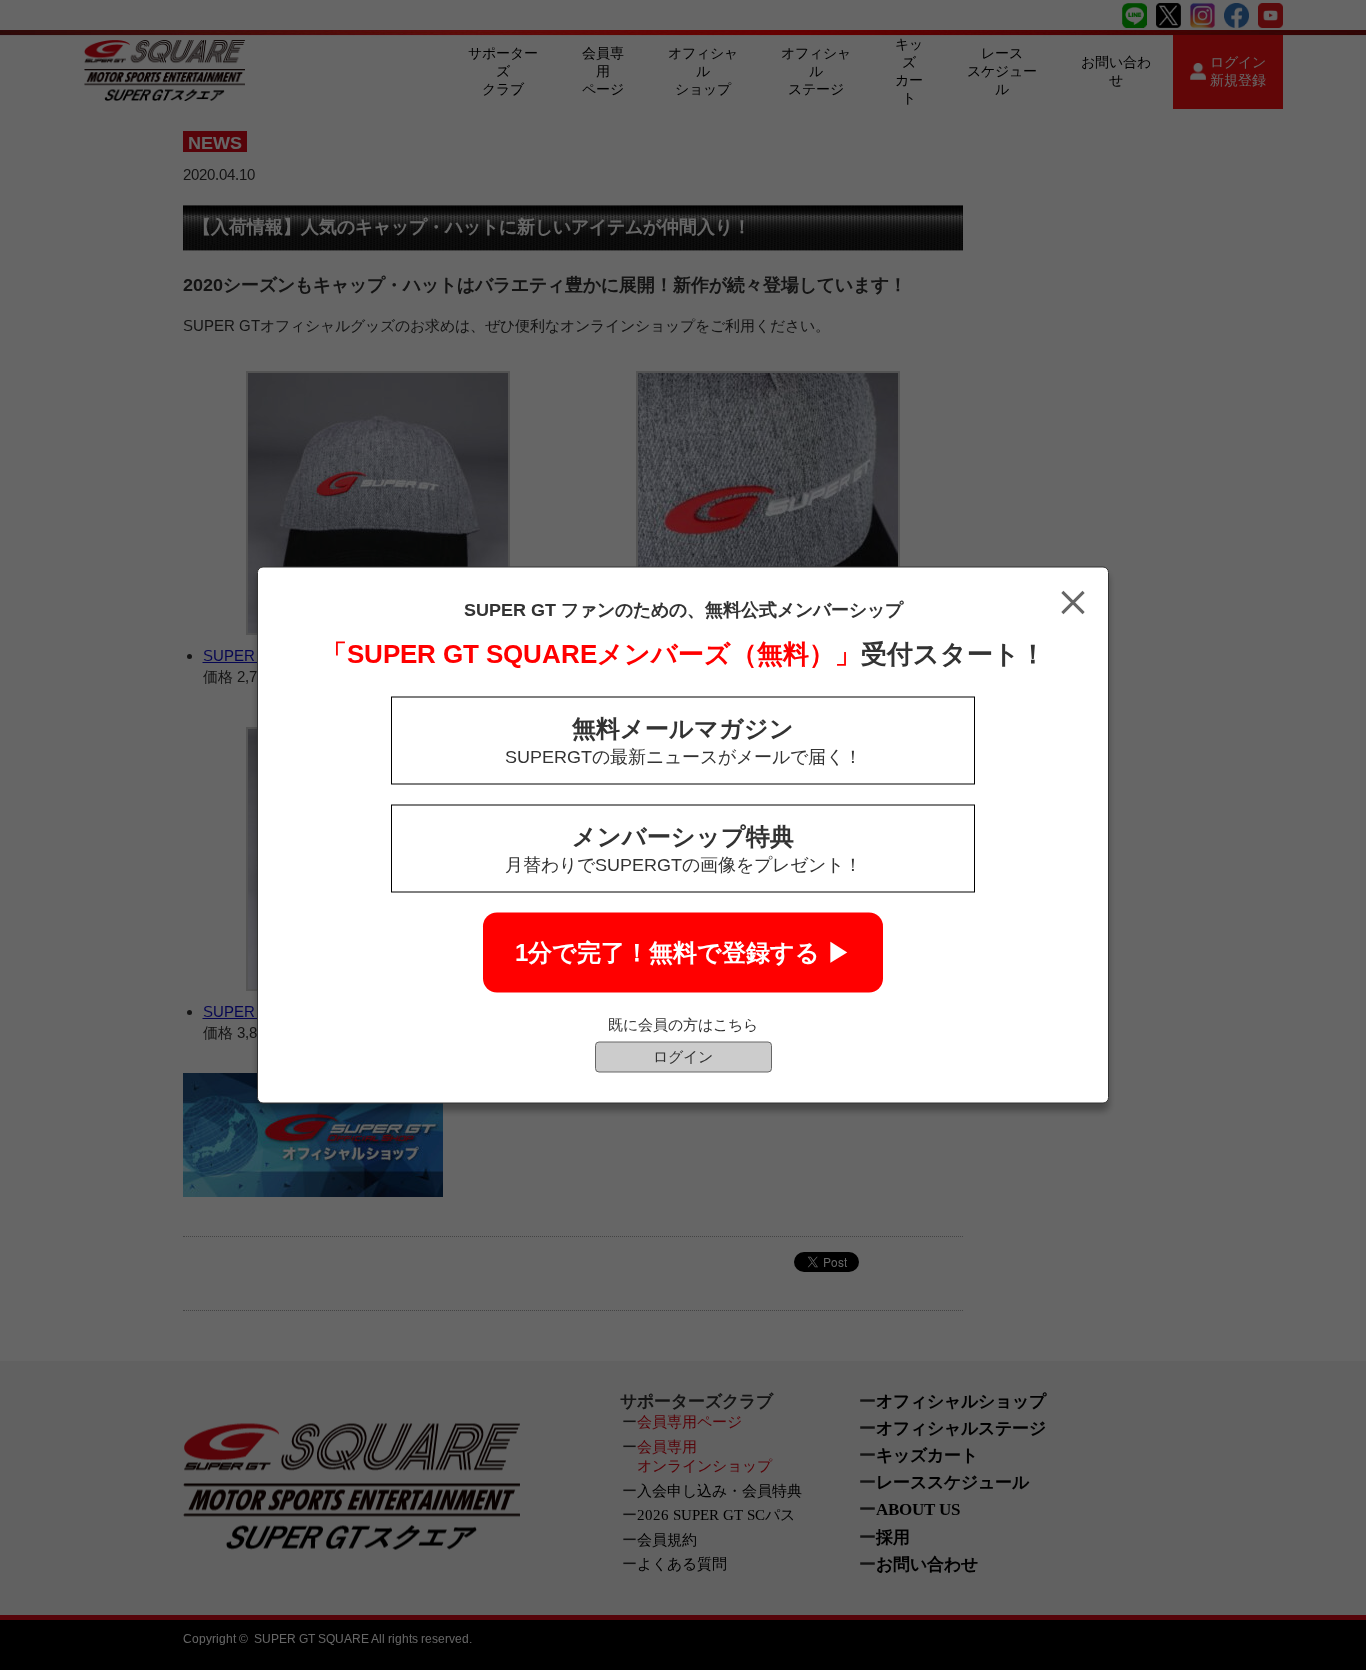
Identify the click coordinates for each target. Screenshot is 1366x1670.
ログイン (683, 1056)
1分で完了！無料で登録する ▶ (683, 952)
